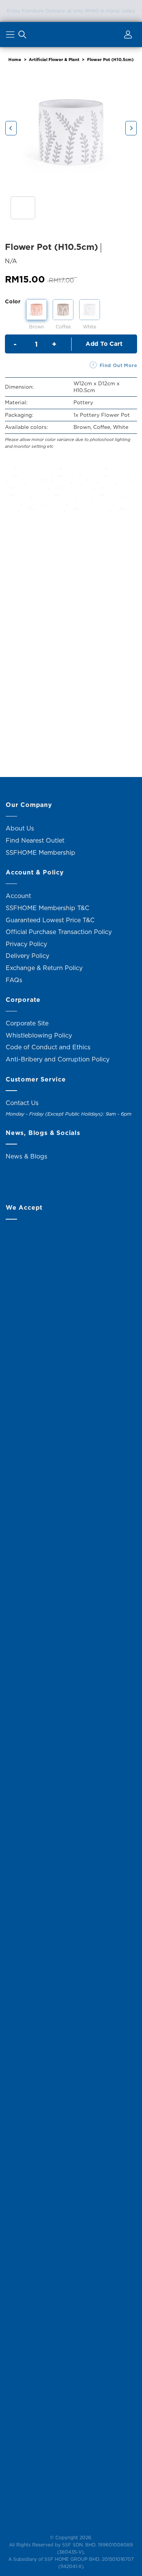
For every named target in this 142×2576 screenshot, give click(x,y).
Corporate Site (27, 1023)
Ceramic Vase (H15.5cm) (106, 607)
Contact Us (22, 1103)
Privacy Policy (26, 944)
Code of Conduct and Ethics (48, 1047)
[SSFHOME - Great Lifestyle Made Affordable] (71, 34)
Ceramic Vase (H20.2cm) (36, 721)
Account (18, 896)
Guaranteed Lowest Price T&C (50, 920)
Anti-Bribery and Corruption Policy (58, 1059)
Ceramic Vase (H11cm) (36, 607)
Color (13, 301)
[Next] (131, 128)
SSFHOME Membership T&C (48, 908)
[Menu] (11, 36)
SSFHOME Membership (41, 852)
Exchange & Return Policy (44, 968)
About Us (20, 828)
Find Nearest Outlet (35, 840)
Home (15, 60)
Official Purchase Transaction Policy (59, 932)
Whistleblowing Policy (39, 1035)
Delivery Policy (27, 956)
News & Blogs (27, 1156)
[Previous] (11, 128)
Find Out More (118, 365)
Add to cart (104, 344)
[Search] (22, 36)
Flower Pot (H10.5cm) (110, 60)
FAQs (14, 980)
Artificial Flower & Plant (54, 60)
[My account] (127, 36)
